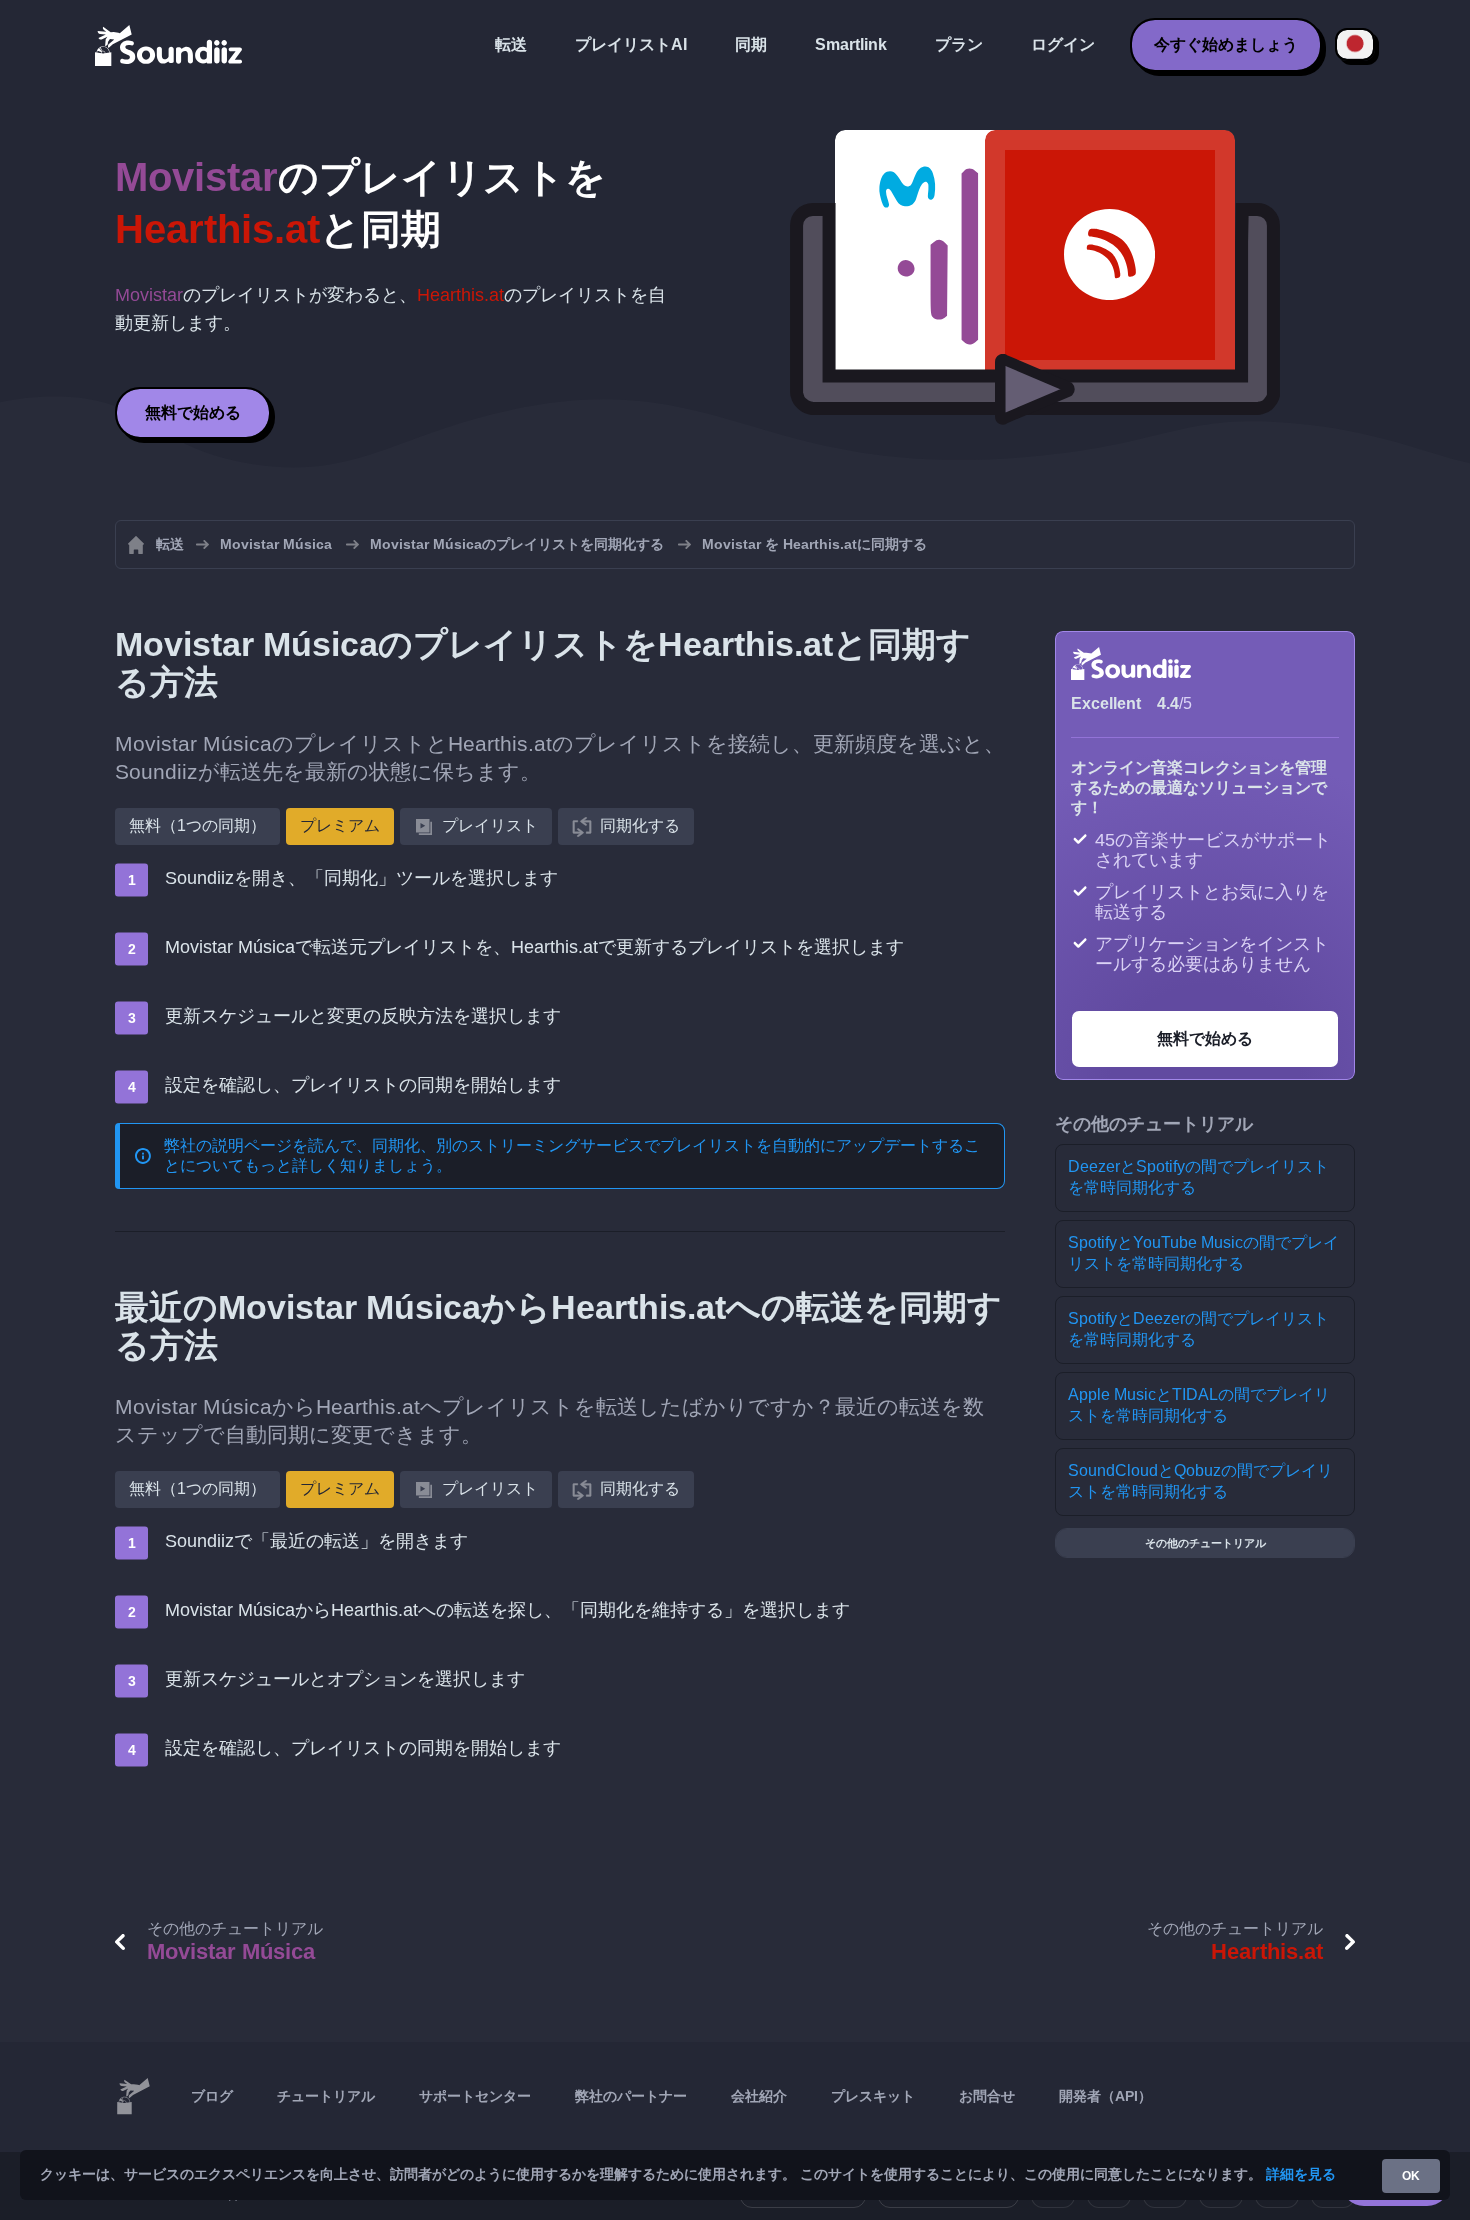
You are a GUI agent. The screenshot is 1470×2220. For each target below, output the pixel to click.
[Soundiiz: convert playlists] (133, 2097)
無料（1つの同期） (197, 825)
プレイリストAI (631, 44)
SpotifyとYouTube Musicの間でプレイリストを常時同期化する (1203, 1253)
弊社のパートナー (631, 2096)
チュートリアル (326, 2096)
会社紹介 (759, 2096)
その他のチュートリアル (1205, 1543)
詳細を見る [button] (1301, 2174)
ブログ (212, 2096)
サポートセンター (475, 2096)
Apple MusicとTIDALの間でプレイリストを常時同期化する (1199, 1405)
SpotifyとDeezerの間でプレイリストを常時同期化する (1198, 1329)
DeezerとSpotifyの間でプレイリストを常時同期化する (1198, 1177)
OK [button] (1411, 2176)
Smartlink (851, 44)
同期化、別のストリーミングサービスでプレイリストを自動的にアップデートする (668, 1145)
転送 (511, 44)
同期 (751, 44)
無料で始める (193, 412)
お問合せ (987, 2096)
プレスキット (873, 2096)
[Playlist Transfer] (170, 45)
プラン (959, 44)
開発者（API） (1105, 2096)
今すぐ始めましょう (1226, 44)
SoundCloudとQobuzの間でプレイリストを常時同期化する (1200, 1481)
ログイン (1063, 44)
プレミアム (340, 825)
